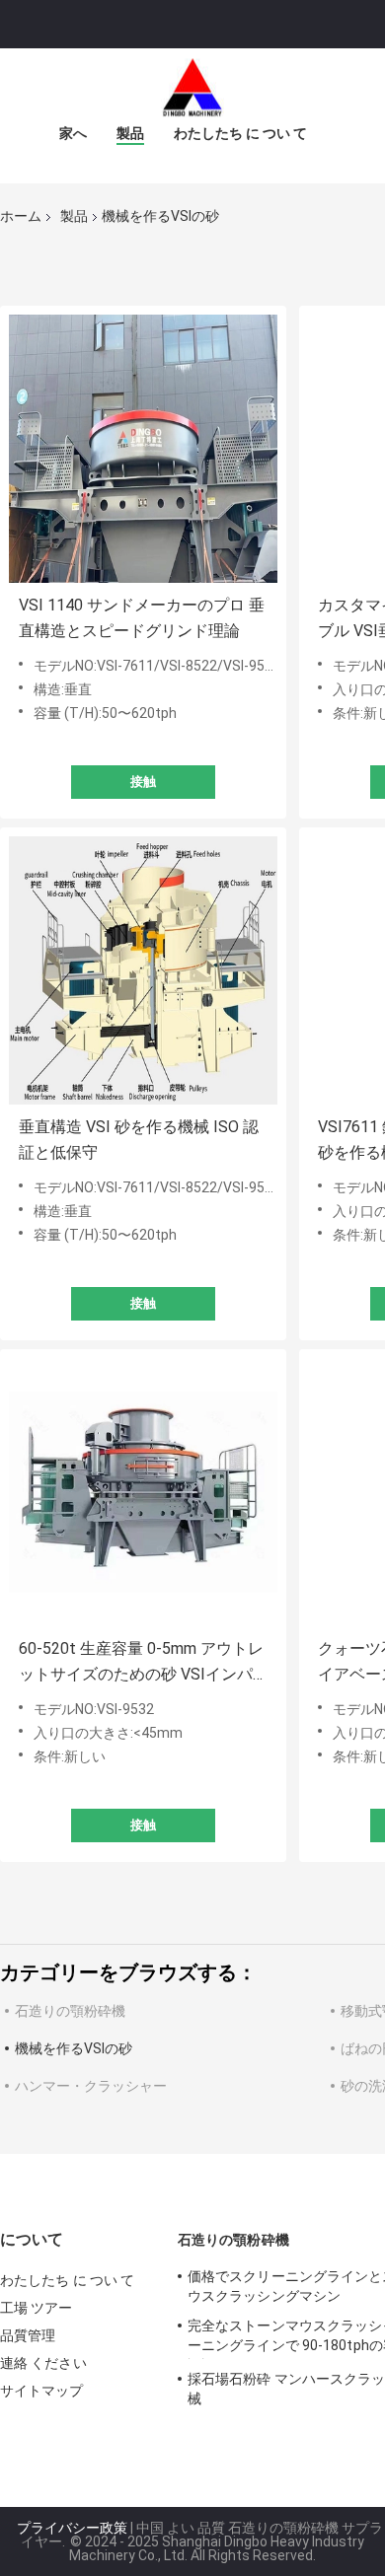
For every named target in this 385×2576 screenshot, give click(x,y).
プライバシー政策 (72, 2528)
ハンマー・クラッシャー (91, 2086)
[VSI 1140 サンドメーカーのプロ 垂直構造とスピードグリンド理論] (143, 449)
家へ (73, 133)
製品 (130, 133)
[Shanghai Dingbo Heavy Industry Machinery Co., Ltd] (192, 88)
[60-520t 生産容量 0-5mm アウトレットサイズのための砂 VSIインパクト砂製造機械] (143, 1492)
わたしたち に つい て (240, 133)
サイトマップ (42, 2391)
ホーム (21, 216)
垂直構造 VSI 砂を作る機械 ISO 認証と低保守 (139, 1140)
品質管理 (28, 2335)
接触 (143, 782)
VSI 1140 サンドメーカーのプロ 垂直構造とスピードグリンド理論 (142, 618)
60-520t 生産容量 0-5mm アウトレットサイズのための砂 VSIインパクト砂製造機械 (141, 1663)
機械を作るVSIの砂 (74, 2048)
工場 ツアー (37, 2308)
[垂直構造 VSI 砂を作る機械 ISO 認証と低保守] (143, 970)
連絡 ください (43, 2363)
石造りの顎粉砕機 (70, 2011)
